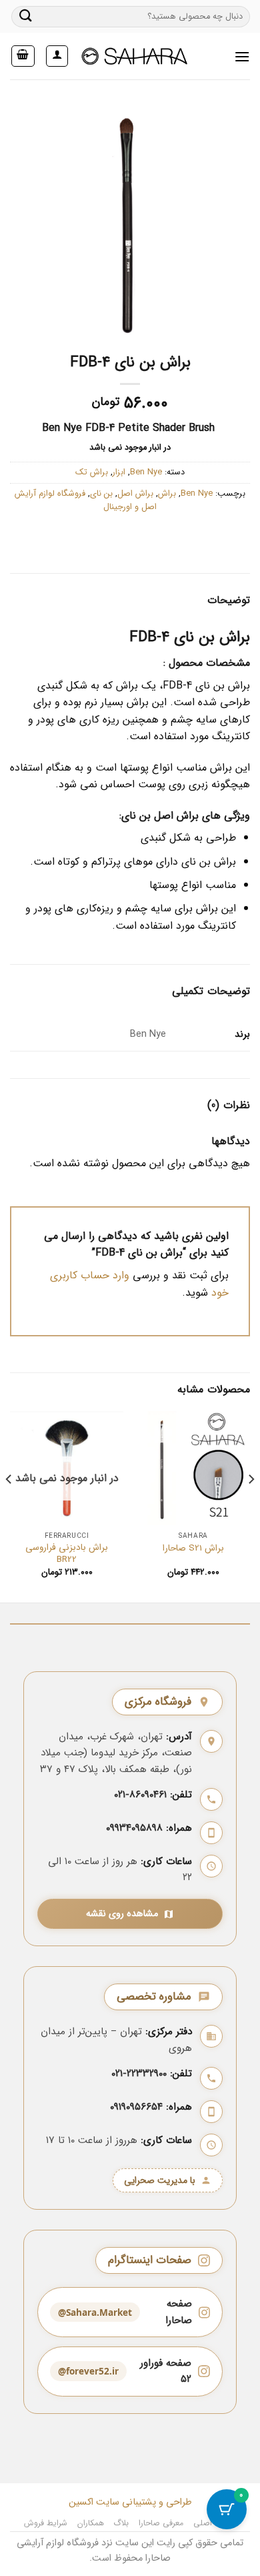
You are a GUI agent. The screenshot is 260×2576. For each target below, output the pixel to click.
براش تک (92, 472)
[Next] (9, 1506)
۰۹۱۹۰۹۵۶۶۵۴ (136, 2107)
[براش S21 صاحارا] (193, 1468)
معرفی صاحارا (161, 2523)
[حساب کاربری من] (57, 56)
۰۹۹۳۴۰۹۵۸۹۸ (134, 1828)
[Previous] (251, 1506)
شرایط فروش (46, 2523)
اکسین (81, 2502)
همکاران (91, 2523)
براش (167, 494)
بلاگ (121, 2523)
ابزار (119, 472)
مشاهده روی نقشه (122, 1914)
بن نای (101, 494)
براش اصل (135, 494)
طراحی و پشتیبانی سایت (143, 2502)
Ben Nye (146, 472)
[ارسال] (26, 16)
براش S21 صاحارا (193, 1549)
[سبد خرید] (23, 56)
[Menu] (242, 56)
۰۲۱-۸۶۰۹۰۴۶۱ (140, 1795)
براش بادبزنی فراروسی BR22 (67, 1554)
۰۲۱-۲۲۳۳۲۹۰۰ (139, 2074)
